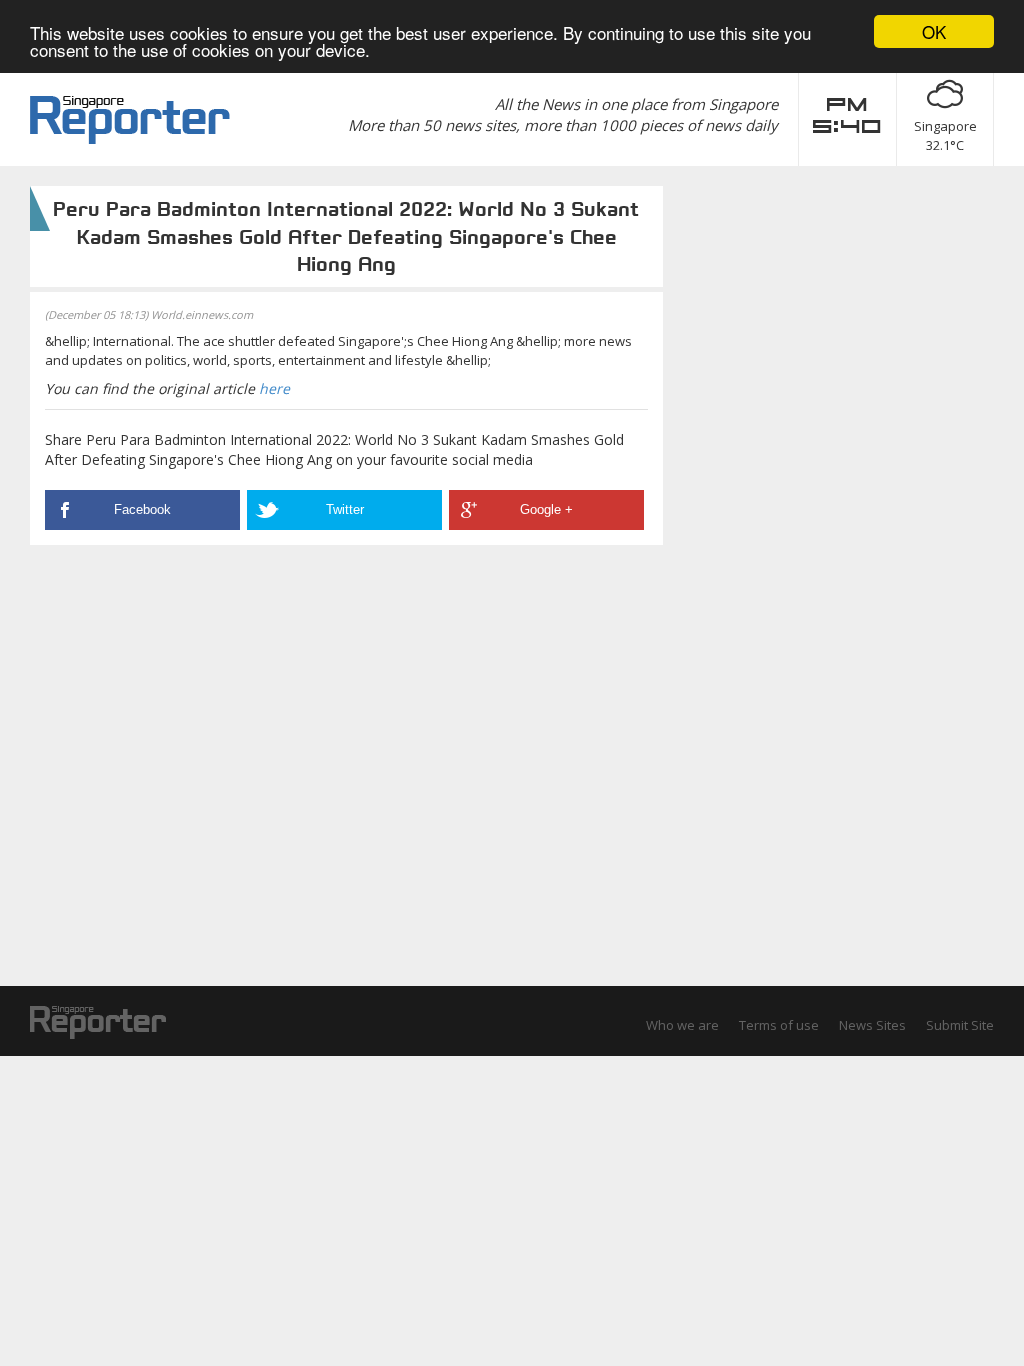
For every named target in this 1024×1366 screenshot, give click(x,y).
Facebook (142, 509)
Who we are (682, 1025)
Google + (546, 509)
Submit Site (960, 1025)
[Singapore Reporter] (130, 120)
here (274, 388)
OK (934, 31)
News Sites (872, 1025)
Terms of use (779, 1025)
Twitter (345, 509)
